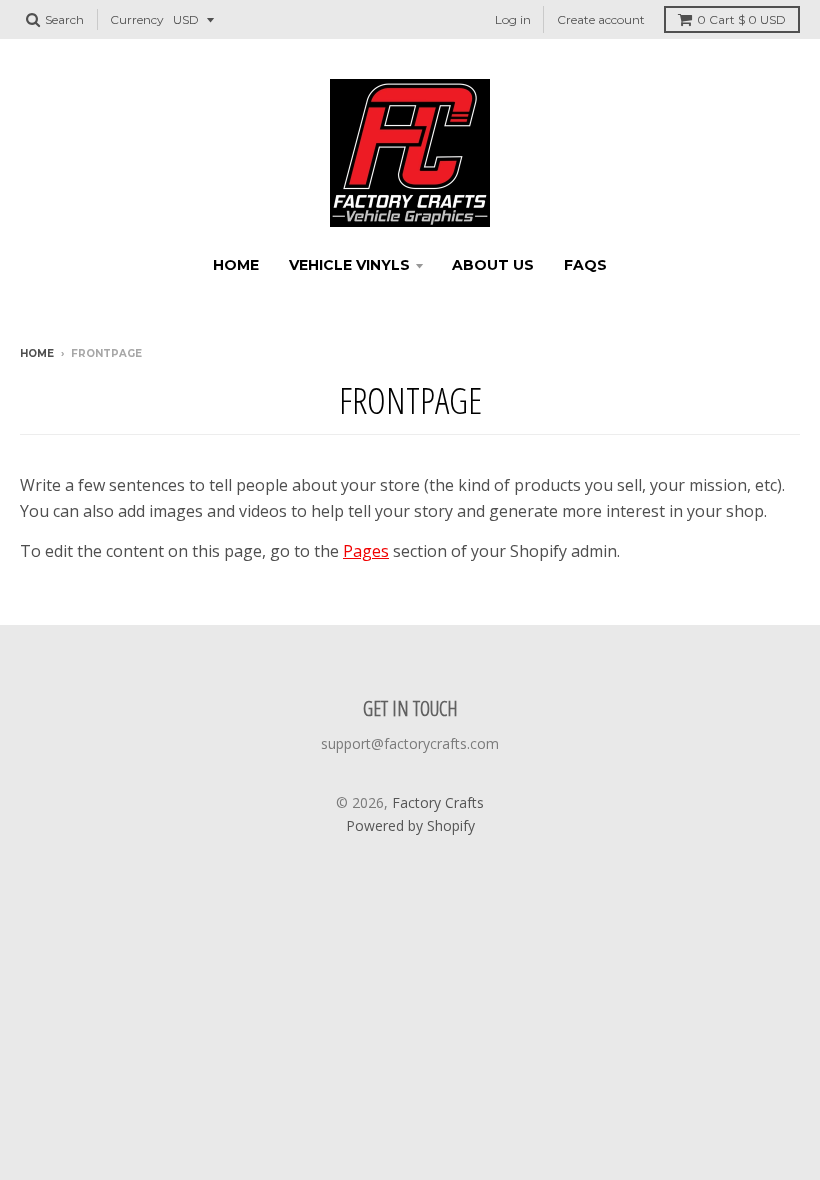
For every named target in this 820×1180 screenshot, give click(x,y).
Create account (601, 19)
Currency (137, 19)
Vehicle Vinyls (349, 265)
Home (236, 265)
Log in (513, 19)
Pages (366, 551)
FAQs (585, 265)
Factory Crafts (438, 802)
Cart (741, 19)
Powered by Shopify (410, 825)
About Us (493, 265)
